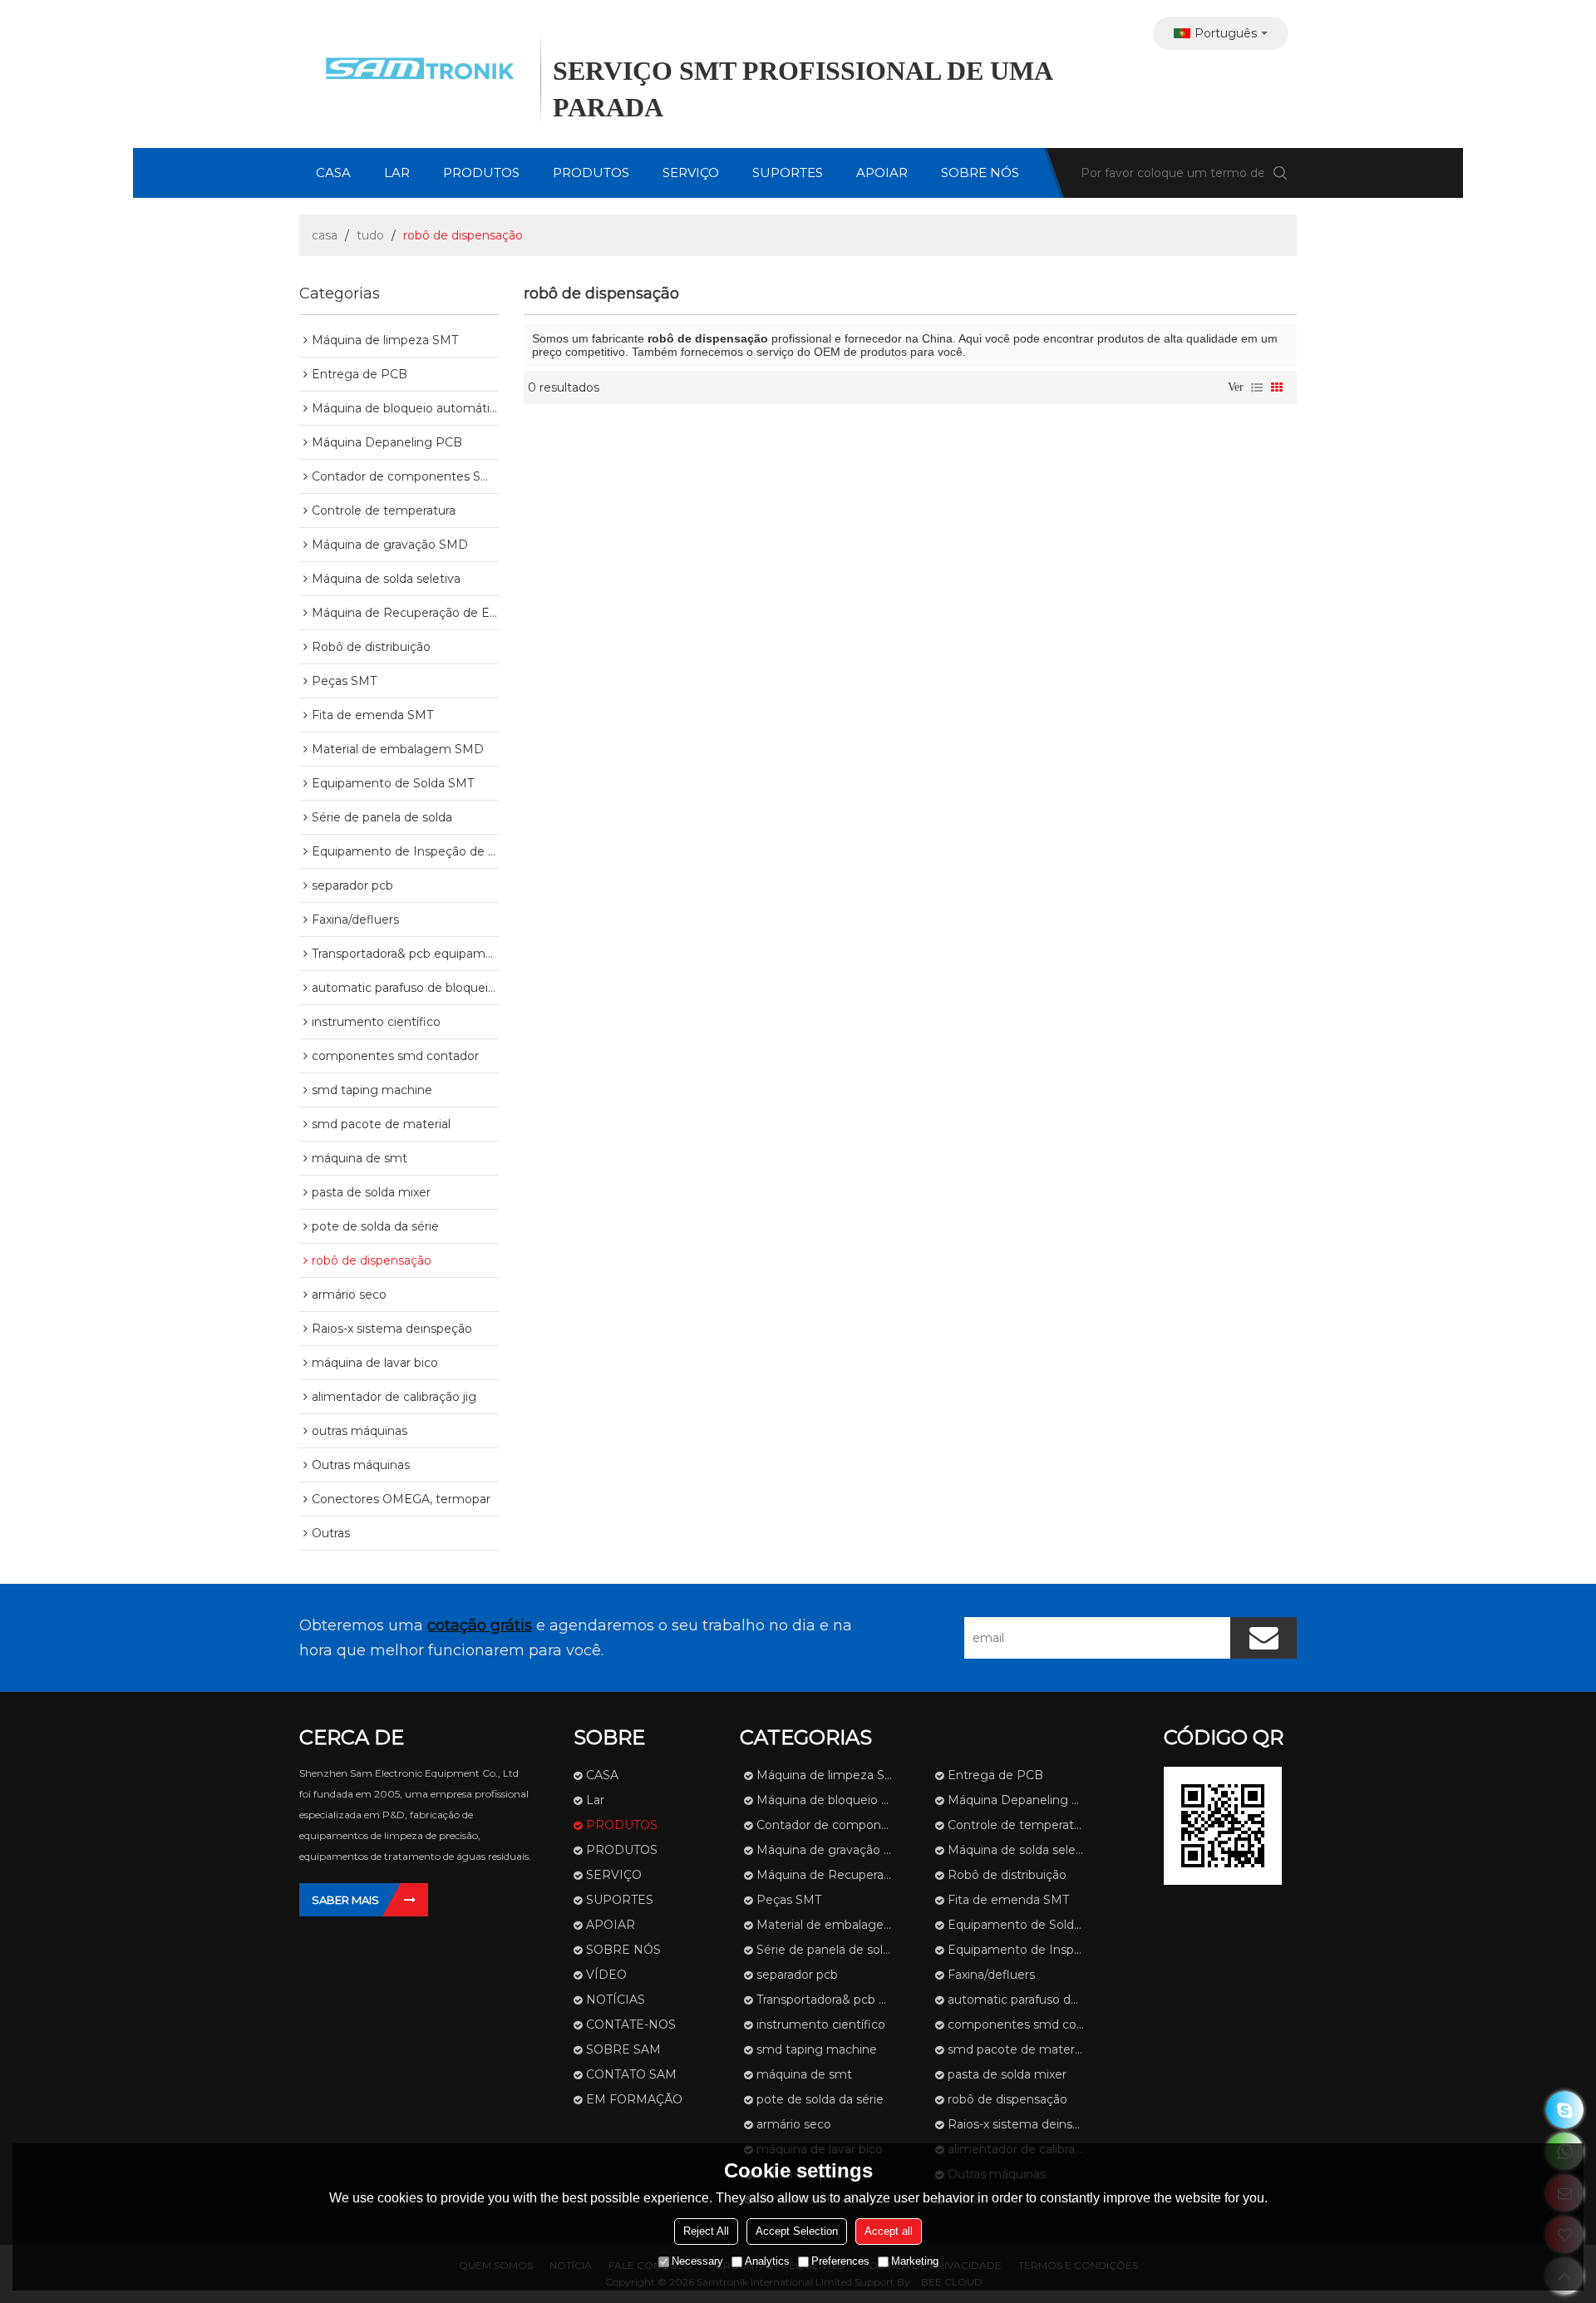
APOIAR (882, 173)
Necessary (697, 2261)
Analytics (767, 2261)
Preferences (840, 2261)
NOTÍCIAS (616, 2000)
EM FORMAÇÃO (634, 2099)
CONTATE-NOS (631, 2024)
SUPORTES (788, 173)
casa (325, 235)
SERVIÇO (691, 173)
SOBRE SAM (623, 2049)
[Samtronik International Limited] (416, 71)
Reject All (706, 2231)
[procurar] (1280, 173)
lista (1257, 387)
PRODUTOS (481, 173)
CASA (333, 173)
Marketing (915, 2261)
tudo (370, 235)
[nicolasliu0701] (1565, 2110)
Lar (397, 173)
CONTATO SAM (631, 2074)
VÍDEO (606, 1975)
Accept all (889, 2231)
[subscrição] (1263, 1638)
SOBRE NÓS (980, 173)
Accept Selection (797, 2231)
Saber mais (345, 1900)
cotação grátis (480, 1625)
